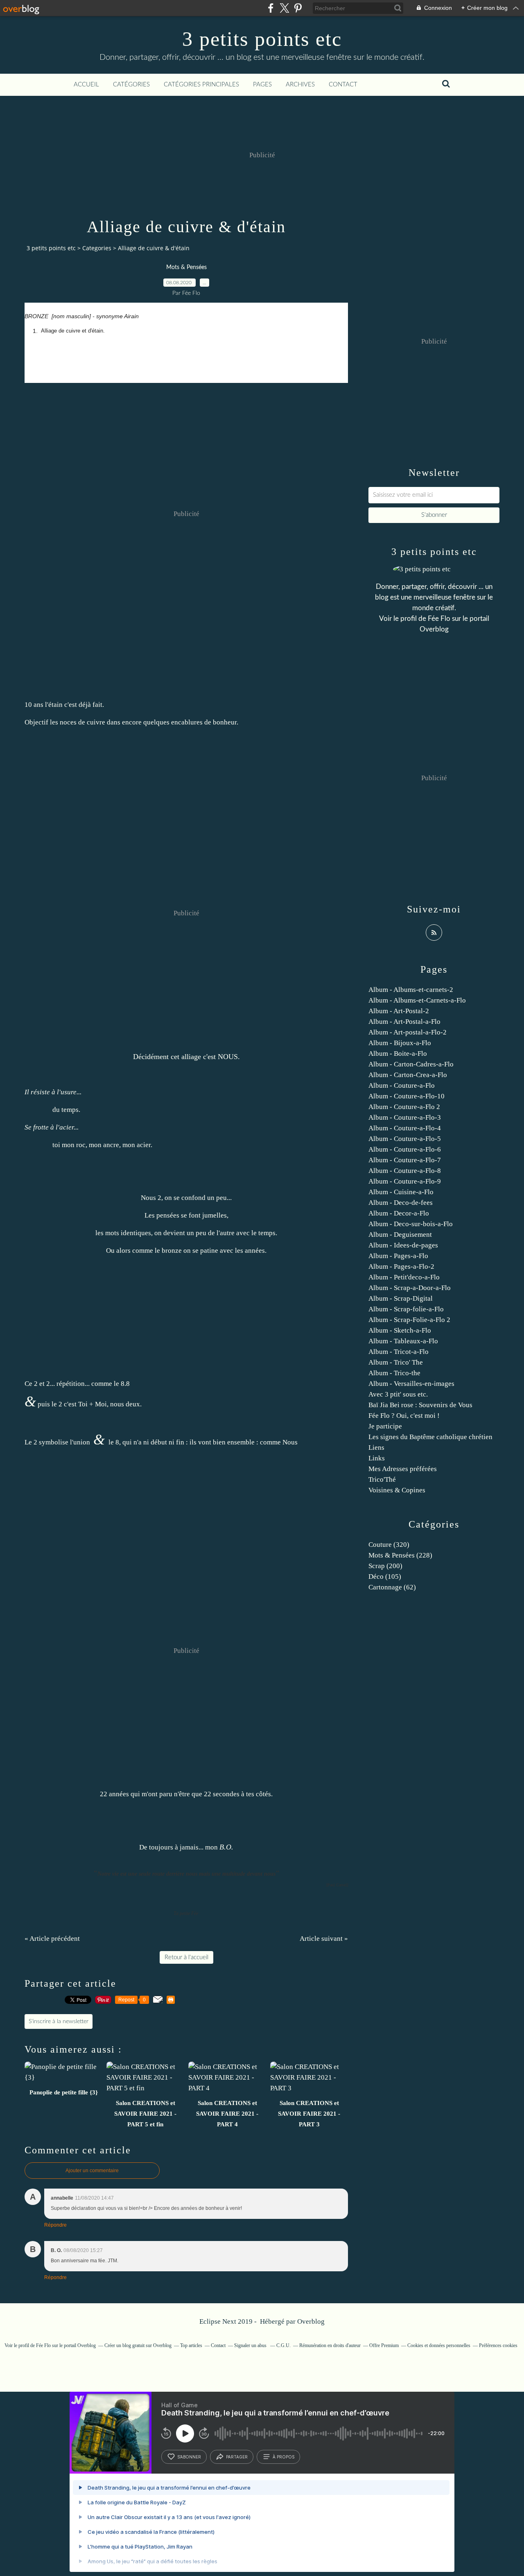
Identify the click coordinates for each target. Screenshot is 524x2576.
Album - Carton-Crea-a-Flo (408, 1075)
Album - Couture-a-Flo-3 (405, 1117)
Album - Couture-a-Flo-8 (405, 1171)
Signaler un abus (251, 2345)
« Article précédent (52, 1939)
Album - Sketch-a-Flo (400, 1330)
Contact (343, 85)
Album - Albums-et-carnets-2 (411, 990)
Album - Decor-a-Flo (399, 1213)
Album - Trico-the (394, 1373)
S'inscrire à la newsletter (59, 2021)
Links (377, 1458)
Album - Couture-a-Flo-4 (405, 1128)
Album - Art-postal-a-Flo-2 (408, 1032)
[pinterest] (298, 8)
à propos (283, 2457)
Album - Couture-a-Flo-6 (405, 1149)
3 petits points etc (262, 39)
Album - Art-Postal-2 (399, 1011)
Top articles (191, 2345)
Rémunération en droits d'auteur (330, 2345)
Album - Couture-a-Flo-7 (405, 1160)
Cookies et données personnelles (439, 2345)
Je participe (385, 1426)
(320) (389, 1545)
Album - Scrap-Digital (401, 1298)
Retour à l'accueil (186, 1957)
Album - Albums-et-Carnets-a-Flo (417, 1000)
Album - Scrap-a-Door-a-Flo (410, 1288)
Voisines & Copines (397, 1490)
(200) (385, 1566)
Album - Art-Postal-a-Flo (404, 1022)
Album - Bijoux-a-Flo (400, 1043)
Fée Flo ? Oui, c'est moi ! (404, 1416)
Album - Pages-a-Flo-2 (401, 1266)
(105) (385, 1577)
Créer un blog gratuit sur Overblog (138, 2345)
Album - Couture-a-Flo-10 (407, 1096)
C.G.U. (283, 2345)
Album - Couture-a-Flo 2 (404, 1107)
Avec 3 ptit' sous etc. (398, 1394)
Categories (97, 248)
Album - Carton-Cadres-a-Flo (411, 1064)
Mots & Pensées (186, 267)
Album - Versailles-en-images (411, 1384)
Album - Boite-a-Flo (398, 1054)
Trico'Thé (382, 1479)
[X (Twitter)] (284, 8)
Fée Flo (439, 619)
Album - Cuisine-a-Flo (401, 1192)
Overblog (311, 2321)
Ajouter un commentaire (92, 2171)
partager (237, 2457)
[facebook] (271, 8)
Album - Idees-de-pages (403, 1245)
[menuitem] (86, 85)
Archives (300, 85)
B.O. (226, 1847)
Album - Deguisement (400, 1235)
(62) (392, 1587)
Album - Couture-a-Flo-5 (405, 1139)
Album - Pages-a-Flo (398, 1256)
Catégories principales (201, 85)
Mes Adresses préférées (403, 1469)
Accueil (86, 85)
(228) (400, 1555)
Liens (376, 1448)
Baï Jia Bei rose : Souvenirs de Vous (420, 1405)
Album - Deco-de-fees (401, 1203)
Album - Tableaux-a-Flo (403, 1341)
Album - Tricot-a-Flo (399, 1352)
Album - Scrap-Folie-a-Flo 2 (409, 1320)
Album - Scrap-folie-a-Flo (406, 1309)
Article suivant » (324, 1939)
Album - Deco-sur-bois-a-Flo (411, 1224)
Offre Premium (384, 2345)
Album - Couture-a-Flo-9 (405, 1181)
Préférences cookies (498, 2345)
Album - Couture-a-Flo (402, 1085)
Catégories (131, 85)
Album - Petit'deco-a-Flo (404, 1277)
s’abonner (189, 2457)
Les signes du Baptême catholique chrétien (430, 1437)
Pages (262, 85)
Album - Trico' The (396, 1362)
